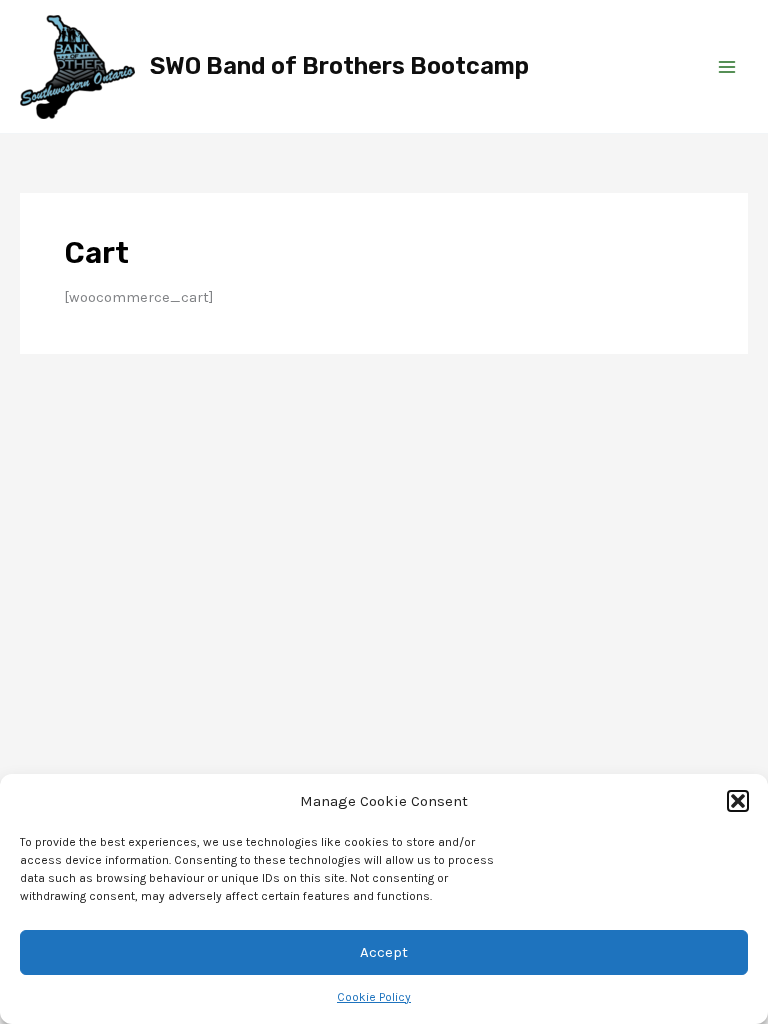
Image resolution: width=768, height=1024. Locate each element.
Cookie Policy (374, 997)
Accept (384, 952)
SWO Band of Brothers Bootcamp (339, 66)
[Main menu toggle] (727, 67)
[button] (738, 801)
